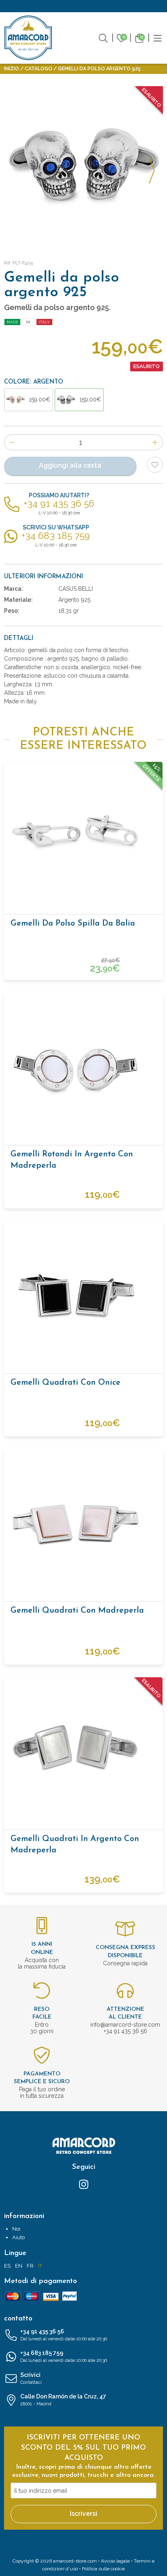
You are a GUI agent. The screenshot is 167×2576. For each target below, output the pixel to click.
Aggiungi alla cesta (70, 465)
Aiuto (18, 2237)
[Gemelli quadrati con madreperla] (83, 1520)
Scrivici (31, 2378)
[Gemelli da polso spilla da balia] (83, 833)
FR (30, 2266)
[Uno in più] (155, 442)
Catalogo (39, 69)
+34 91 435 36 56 (64, 2335)
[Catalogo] (158, 37)
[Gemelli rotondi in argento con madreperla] (83, 1064)
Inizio (12, 69)
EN (19, 2266)
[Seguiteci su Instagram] (84, 2184)
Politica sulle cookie (103, 2569)
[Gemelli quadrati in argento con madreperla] (83, 1748)
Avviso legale (115, 2561)
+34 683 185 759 (64, 2356)
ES (7, 2266)
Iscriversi (83, 2514)
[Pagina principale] (28, 38)
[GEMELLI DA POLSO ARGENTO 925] (83, 166)
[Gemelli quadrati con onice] (83, 1292)
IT (40, 2266)
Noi (16, 2229)
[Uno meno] (12, 442)
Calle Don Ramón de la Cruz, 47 (63, 2400)
